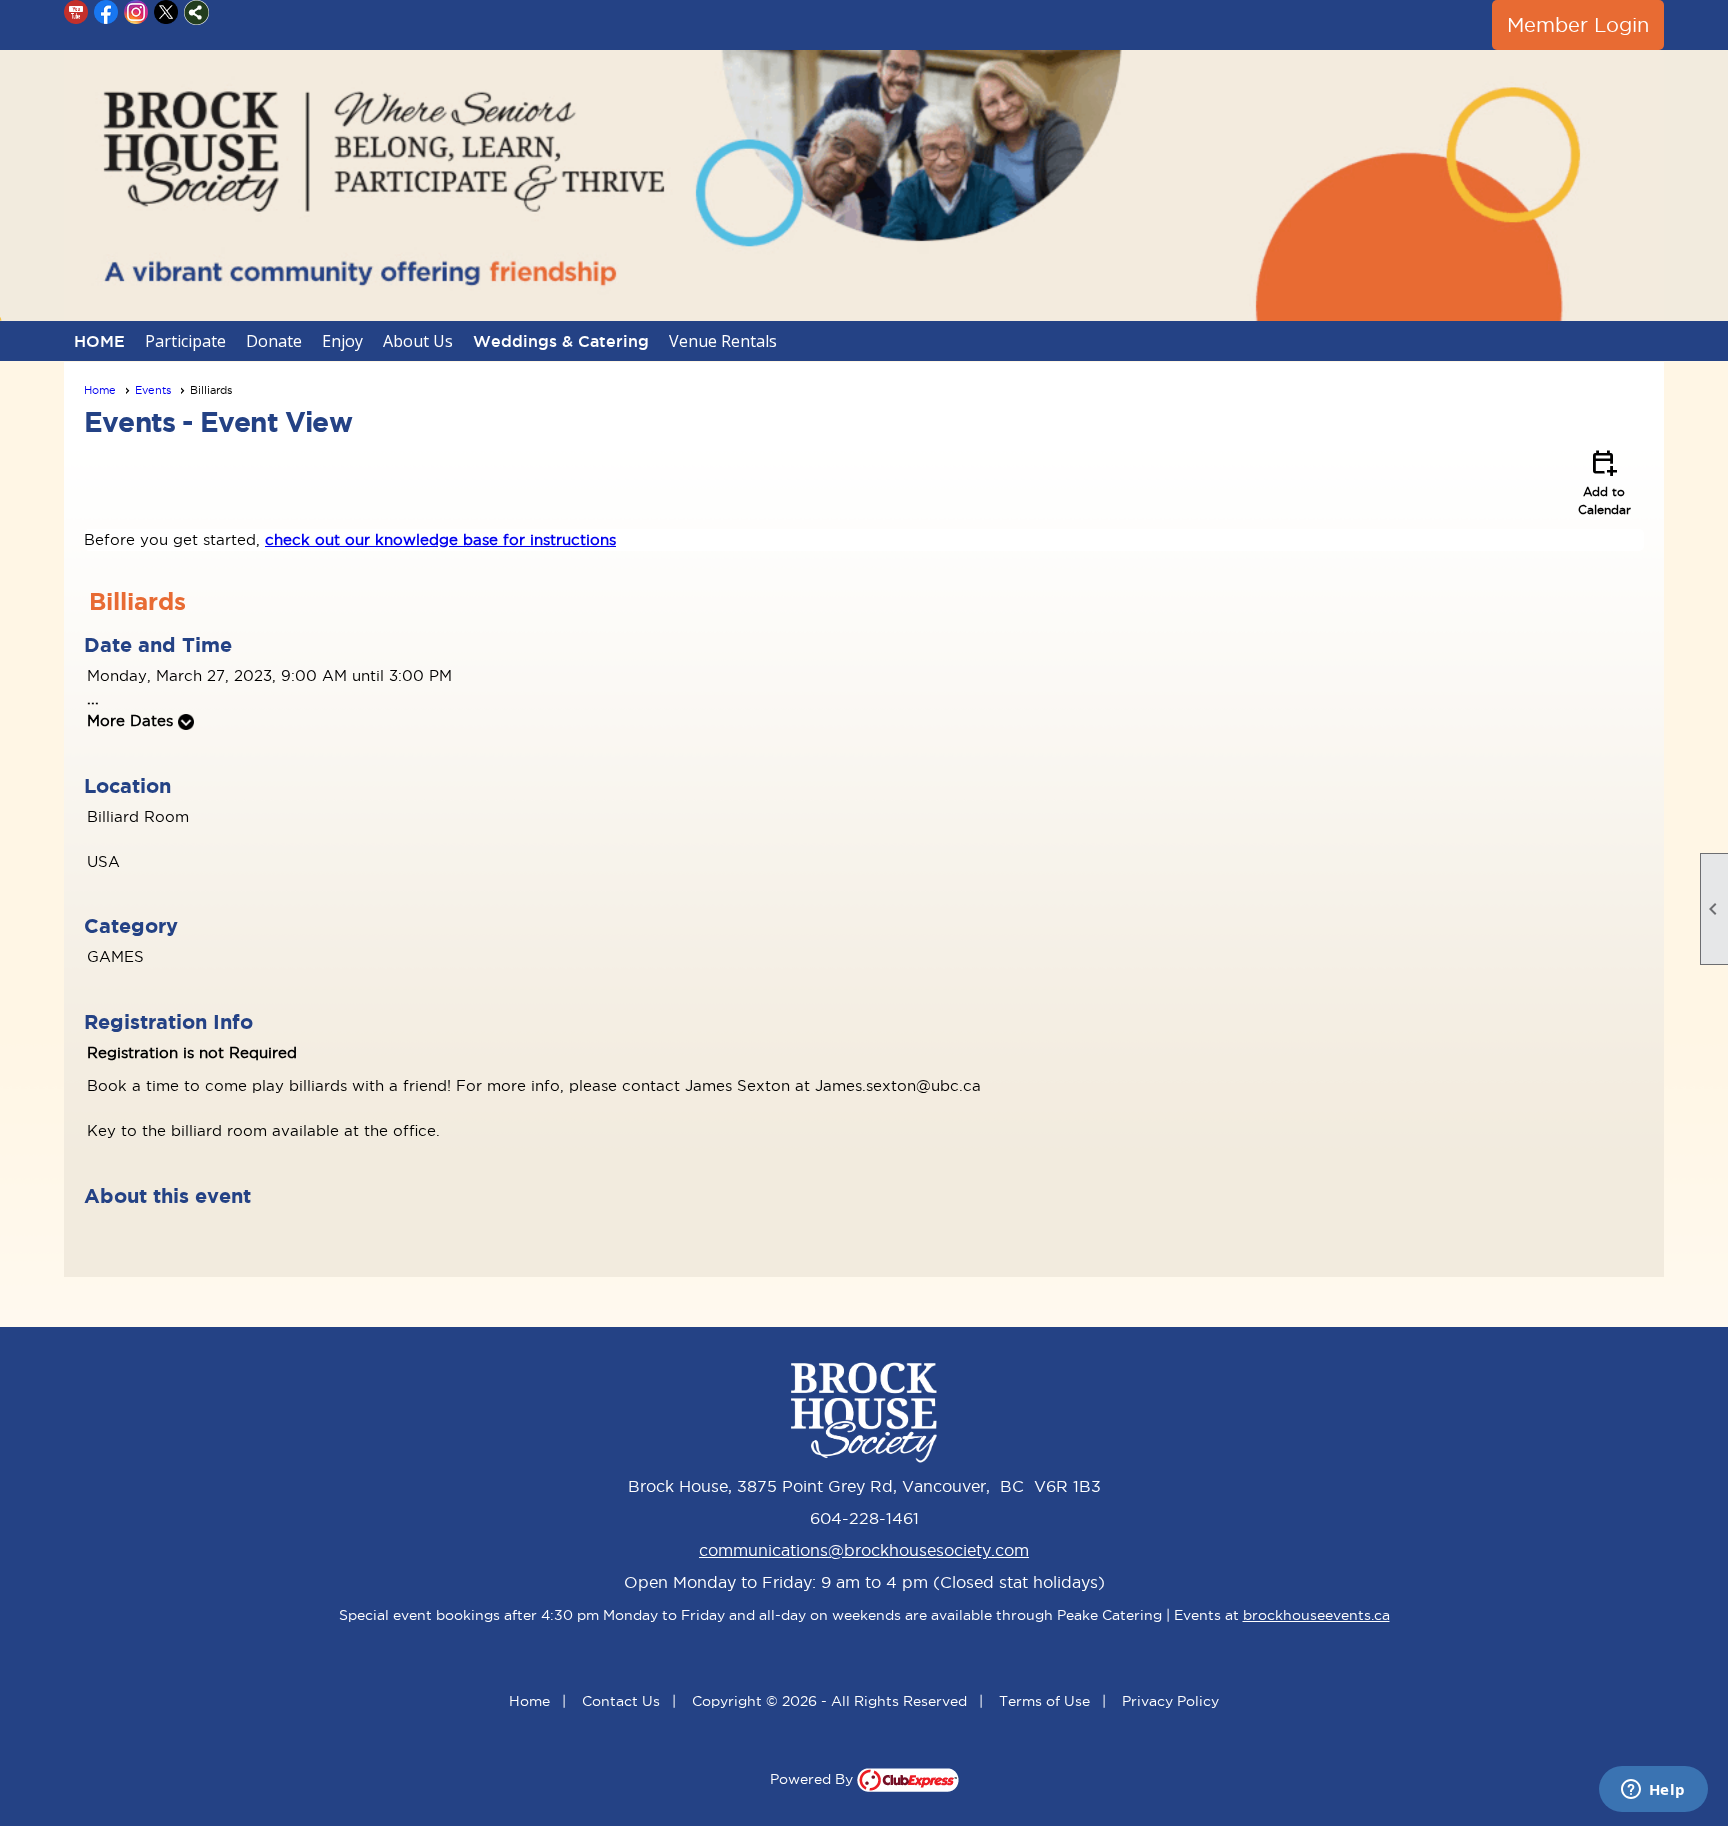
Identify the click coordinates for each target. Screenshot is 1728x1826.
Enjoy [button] (342, 341)
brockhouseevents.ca (1316, 1615)
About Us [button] (418, 341)
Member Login (1578, 25)
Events (153, 390)
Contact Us (621, 1701)
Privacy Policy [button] (1170, 1701)
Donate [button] (274, 341)
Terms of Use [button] (1044, 1701)
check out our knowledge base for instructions (440, 539)
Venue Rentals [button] (723, 341)
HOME (99, 341)
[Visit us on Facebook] (106, 12)
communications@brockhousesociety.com (864, 1550)
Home (100, 390)
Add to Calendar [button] (1604, 481)
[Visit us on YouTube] (76, 12)
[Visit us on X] (166, 12)
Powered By (813, 1779)
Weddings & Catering (561, 341)
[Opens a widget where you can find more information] (1653, 1791)
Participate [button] (185, 341)
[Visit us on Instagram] (136, 12)
